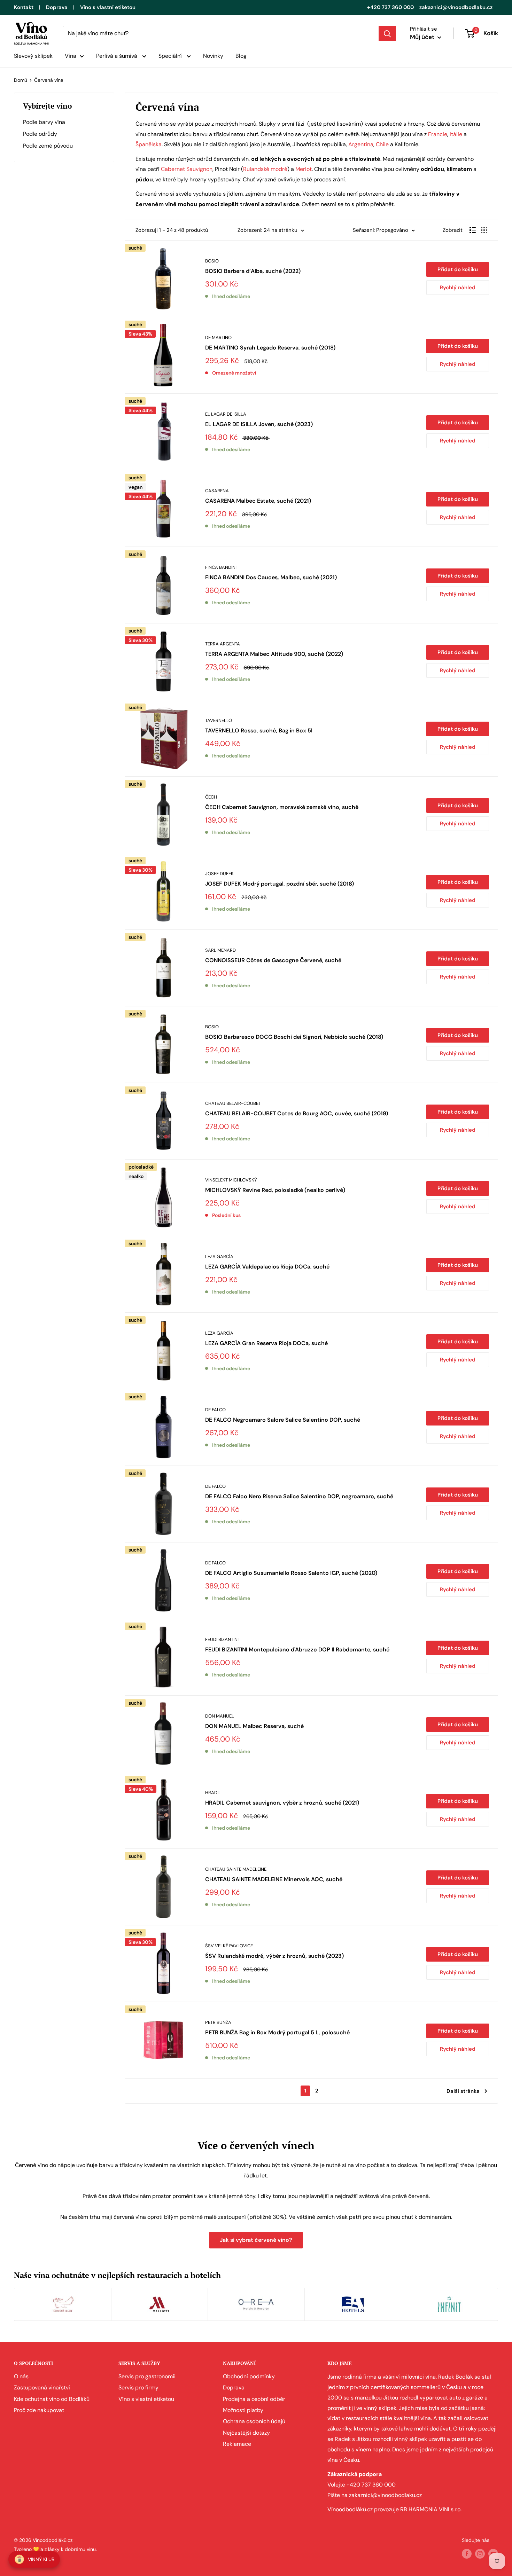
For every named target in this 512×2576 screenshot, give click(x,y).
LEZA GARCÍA (219, 1256)
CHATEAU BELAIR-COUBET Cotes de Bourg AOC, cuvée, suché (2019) (297, 1113)
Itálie (456, 134)
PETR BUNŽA (218, 2022)
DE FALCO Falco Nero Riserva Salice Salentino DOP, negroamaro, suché (299, 1496)
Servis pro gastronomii (147, 2376)
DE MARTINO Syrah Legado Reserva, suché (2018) (270, 348)
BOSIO (212, 261)
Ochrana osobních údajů (254, 2421)
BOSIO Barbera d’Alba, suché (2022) (253, 271)
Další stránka (463, 2091)
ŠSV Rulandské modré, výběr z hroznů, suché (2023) (274, 1956)
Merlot (304, 169)
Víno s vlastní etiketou (108, 7)
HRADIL (213, 1793)
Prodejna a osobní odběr (254, 2399)
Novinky (213, 56)
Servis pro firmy (138, 2387)
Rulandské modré (265, 169)
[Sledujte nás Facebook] (467, 2553)
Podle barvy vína (44, 122)
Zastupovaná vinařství (42, 2387)
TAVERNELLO (219, 720)
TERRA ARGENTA (223, 644)
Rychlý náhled (458, 288)
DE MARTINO (218, 337)
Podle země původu (48, 146)
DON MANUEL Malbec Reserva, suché (254, 1726)
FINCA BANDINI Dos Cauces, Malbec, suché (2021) (271, 577)
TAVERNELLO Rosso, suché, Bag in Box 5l (259, 731)
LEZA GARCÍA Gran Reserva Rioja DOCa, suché (266, 1343)
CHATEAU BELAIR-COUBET (233, 1103)
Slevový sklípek (33, 56)
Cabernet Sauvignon (187, 169)
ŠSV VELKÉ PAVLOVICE (229, 1946)
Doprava (57, 7)
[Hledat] (387, 33)
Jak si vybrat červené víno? (256, 2240)
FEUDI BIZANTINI (222, 1639)
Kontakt (24, 7)
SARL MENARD (220, 950)
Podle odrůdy (40, 134)
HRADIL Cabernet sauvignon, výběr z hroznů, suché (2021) (282, 1803)
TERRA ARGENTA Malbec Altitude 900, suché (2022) (274, 654)
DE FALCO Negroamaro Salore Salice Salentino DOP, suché (283, 1420)
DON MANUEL (220, 1716)
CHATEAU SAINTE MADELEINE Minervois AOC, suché (274, 1879)
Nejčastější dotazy (246, 2433)
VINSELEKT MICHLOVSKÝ (231, 1180)
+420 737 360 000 (390, 7)
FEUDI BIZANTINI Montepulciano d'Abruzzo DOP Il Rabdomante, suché (297, 1650)
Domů (21, 80)
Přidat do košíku (458, 269)
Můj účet (423, 37)
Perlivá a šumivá (117, 56)
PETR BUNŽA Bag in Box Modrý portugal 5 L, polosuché (277, 2032)
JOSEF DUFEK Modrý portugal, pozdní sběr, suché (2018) (280, 884)
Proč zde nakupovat (39, 2410)
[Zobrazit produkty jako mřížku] (484, 230)
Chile (382, 144)
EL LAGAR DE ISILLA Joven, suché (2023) (259, 424)
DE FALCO (215, 1410)
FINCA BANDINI (221, 567)
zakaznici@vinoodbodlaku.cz (456, 7)
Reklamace (237, 2444)
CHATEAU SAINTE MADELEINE (236, 1869)
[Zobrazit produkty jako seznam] (473, 230)
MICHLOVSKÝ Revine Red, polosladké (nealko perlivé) (275, 1190)
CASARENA (217, 491)
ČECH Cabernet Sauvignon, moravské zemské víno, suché (282, 807)
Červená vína (49, 80)
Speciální (171, 56)
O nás (21, 2376)
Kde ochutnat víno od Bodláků (52, 2399)
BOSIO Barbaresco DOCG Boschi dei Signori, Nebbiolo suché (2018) (294, 1037)
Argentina (361, 144)
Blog (241, 56)
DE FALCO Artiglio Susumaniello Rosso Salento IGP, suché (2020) (291, 1573)
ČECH (211, 797)
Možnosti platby (243, 2410)
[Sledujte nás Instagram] (480, 2553)
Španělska (149, 144)
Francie (438, 134)
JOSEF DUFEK (219, 874)
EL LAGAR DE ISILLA (226, 414)
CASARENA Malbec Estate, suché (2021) (258, 501)
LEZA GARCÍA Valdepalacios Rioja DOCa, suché (267, 1267)
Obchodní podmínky (249, 2376)
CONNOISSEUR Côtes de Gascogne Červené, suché (273, 960)
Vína (71, 56)
